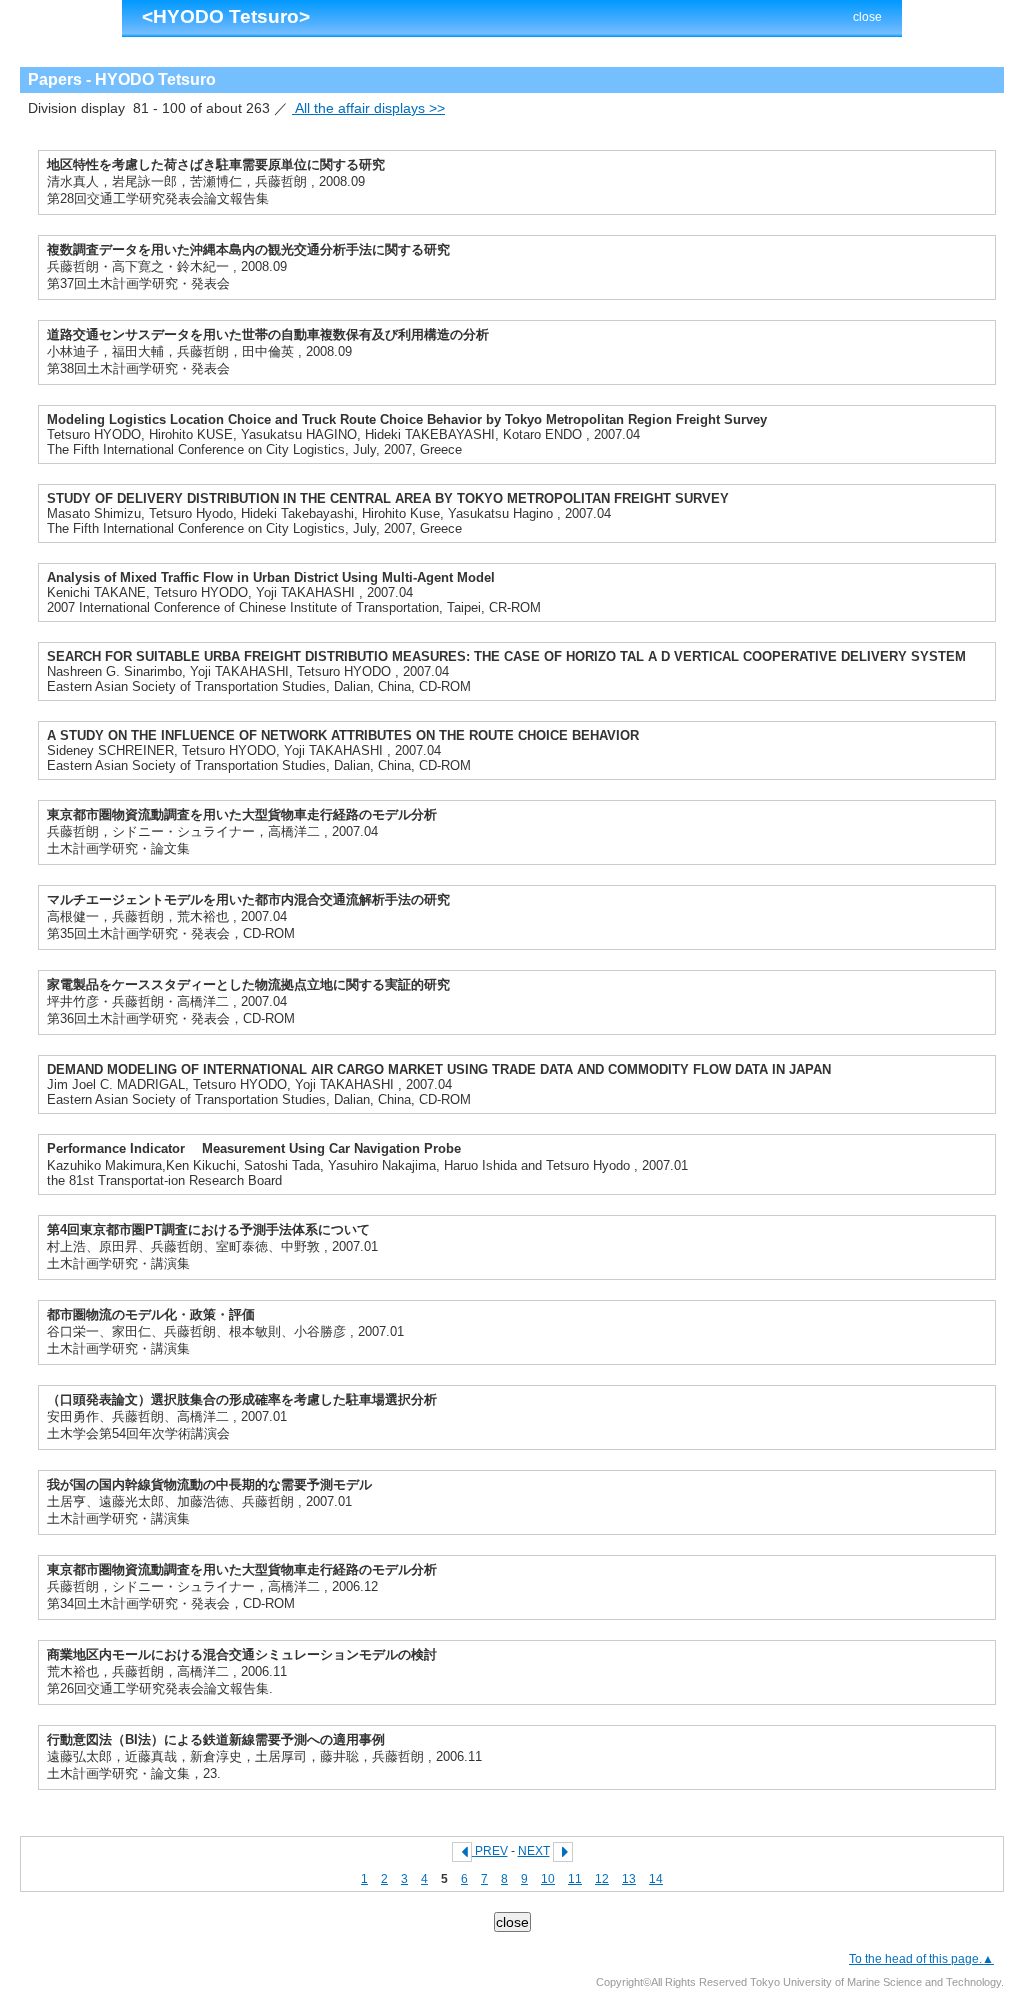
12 (602, 1879)
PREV (491, 1851)
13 (629, 1879)
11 (575, 1879)
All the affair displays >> (368, 108)
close (867, 17)
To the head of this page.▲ (921, 1959)
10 (548, 1879)
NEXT (534, 1851)
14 (656, 1879)
